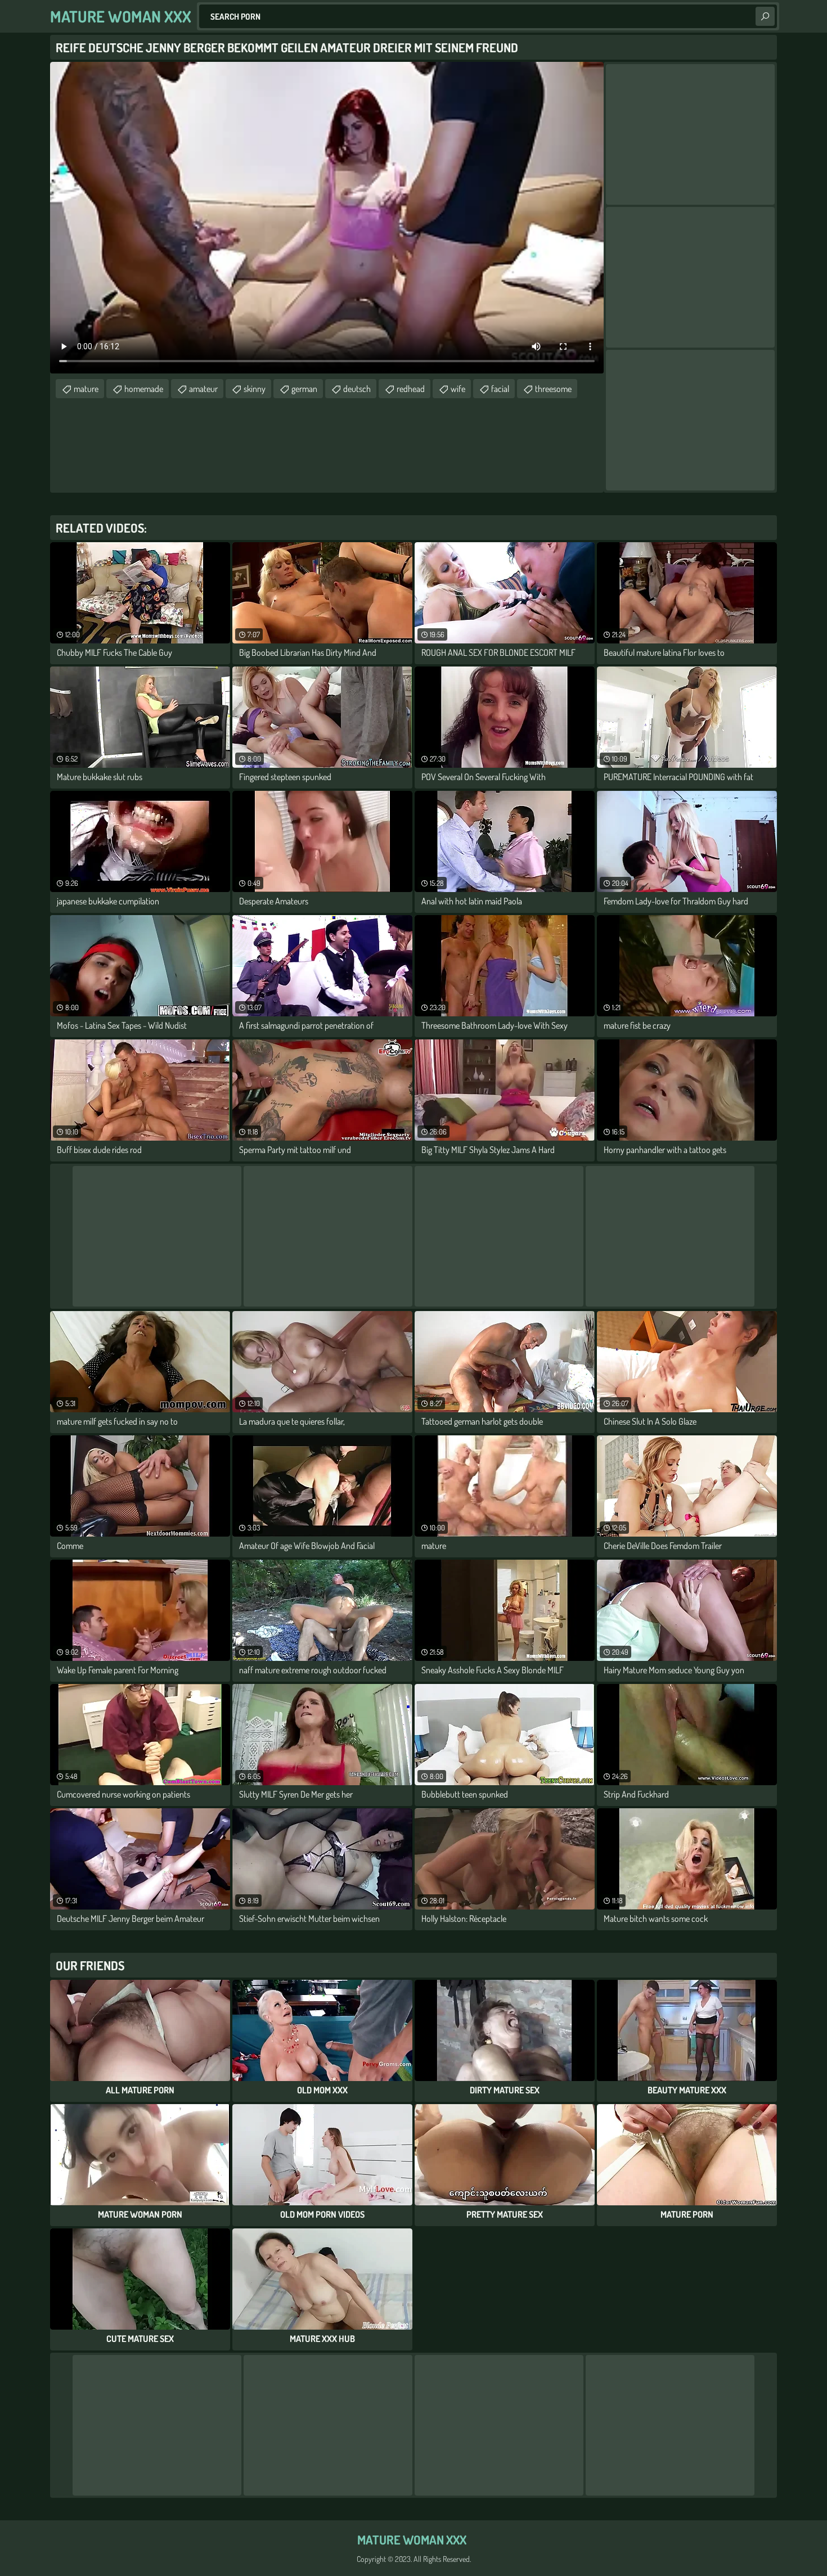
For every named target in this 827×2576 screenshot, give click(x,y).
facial (500, 389)
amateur (203, 389)
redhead (411, 389)
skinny (255, 389)
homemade (144, 389)
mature (86, 389)
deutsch (357, 389)
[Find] (765, 16)
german (304, 389)
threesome (553, 389)
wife (458, 389)
